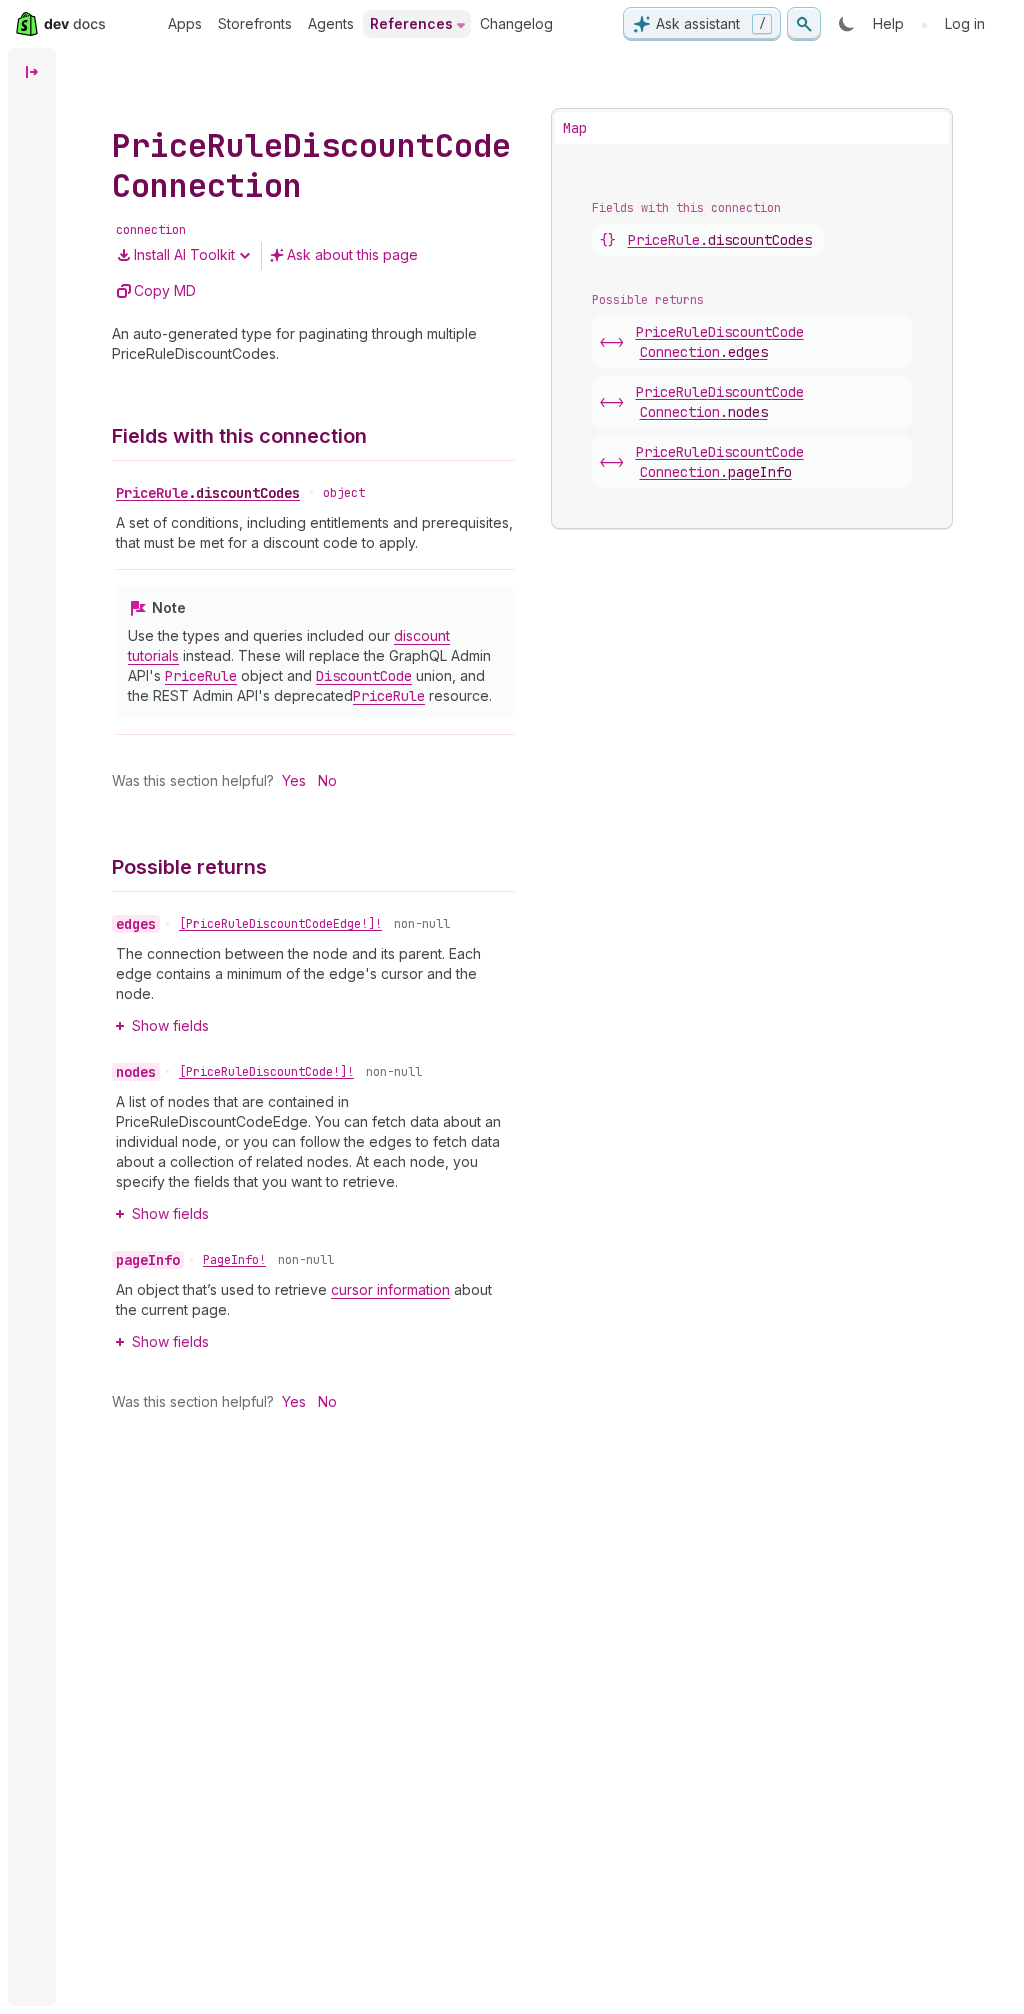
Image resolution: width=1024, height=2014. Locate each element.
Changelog (516, 23)
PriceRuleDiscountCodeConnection (720, 342)
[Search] (804, 24)
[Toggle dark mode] (847, 24)
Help (888, 23)
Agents (331, 23)
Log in (965, 23)
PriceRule (208, 493)
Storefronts (255, 23)
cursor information (390, 1289)
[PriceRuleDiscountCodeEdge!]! (280, 924)
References (411, 23)
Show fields (170, 1025)
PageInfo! (234, 1260)
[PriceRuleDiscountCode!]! (266, 1072)
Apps (185, 23)
